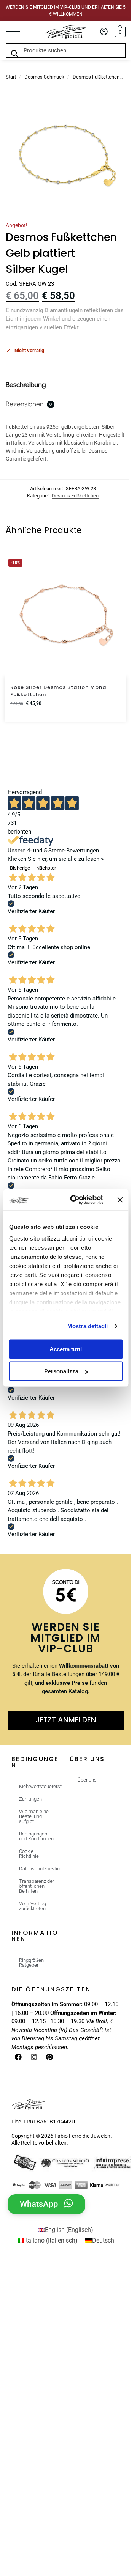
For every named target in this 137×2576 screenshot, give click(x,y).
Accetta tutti (66, 1349)
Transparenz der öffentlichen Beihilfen (37, 1886)
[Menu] (17, 32)
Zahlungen (30, 1799)
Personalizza (61, 1371)
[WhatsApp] (68, 2203)
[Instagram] (34, 2057)
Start (11, 77)
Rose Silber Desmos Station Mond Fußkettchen (58, 691)
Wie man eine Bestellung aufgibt (34, 1816)
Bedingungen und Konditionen (36, 1836)
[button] (119, 32)
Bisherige (20, 868)
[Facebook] (18, 2057)
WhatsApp (39, 2204)
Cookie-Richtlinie (29, 1854)
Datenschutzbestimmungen (41, 1869)
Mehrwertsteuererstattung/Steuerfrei (41, 1786)
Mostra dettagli (88, 1326)
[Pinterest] (49, 2057)
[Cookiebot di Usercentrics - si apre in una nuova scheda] (76, 1200)
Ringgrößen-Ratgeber (32, 1963)
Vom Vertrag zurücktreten (33, 1906)
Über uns (87, 1780)
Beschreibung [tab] (26, 385)
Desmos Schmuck (44, 77)
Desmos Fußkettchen (96, 77)
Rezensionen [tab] (29, 404)
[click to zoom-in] (66, 155)
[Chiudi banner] (120, 1200)
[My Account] (104, 32)
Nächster (46, 868)
